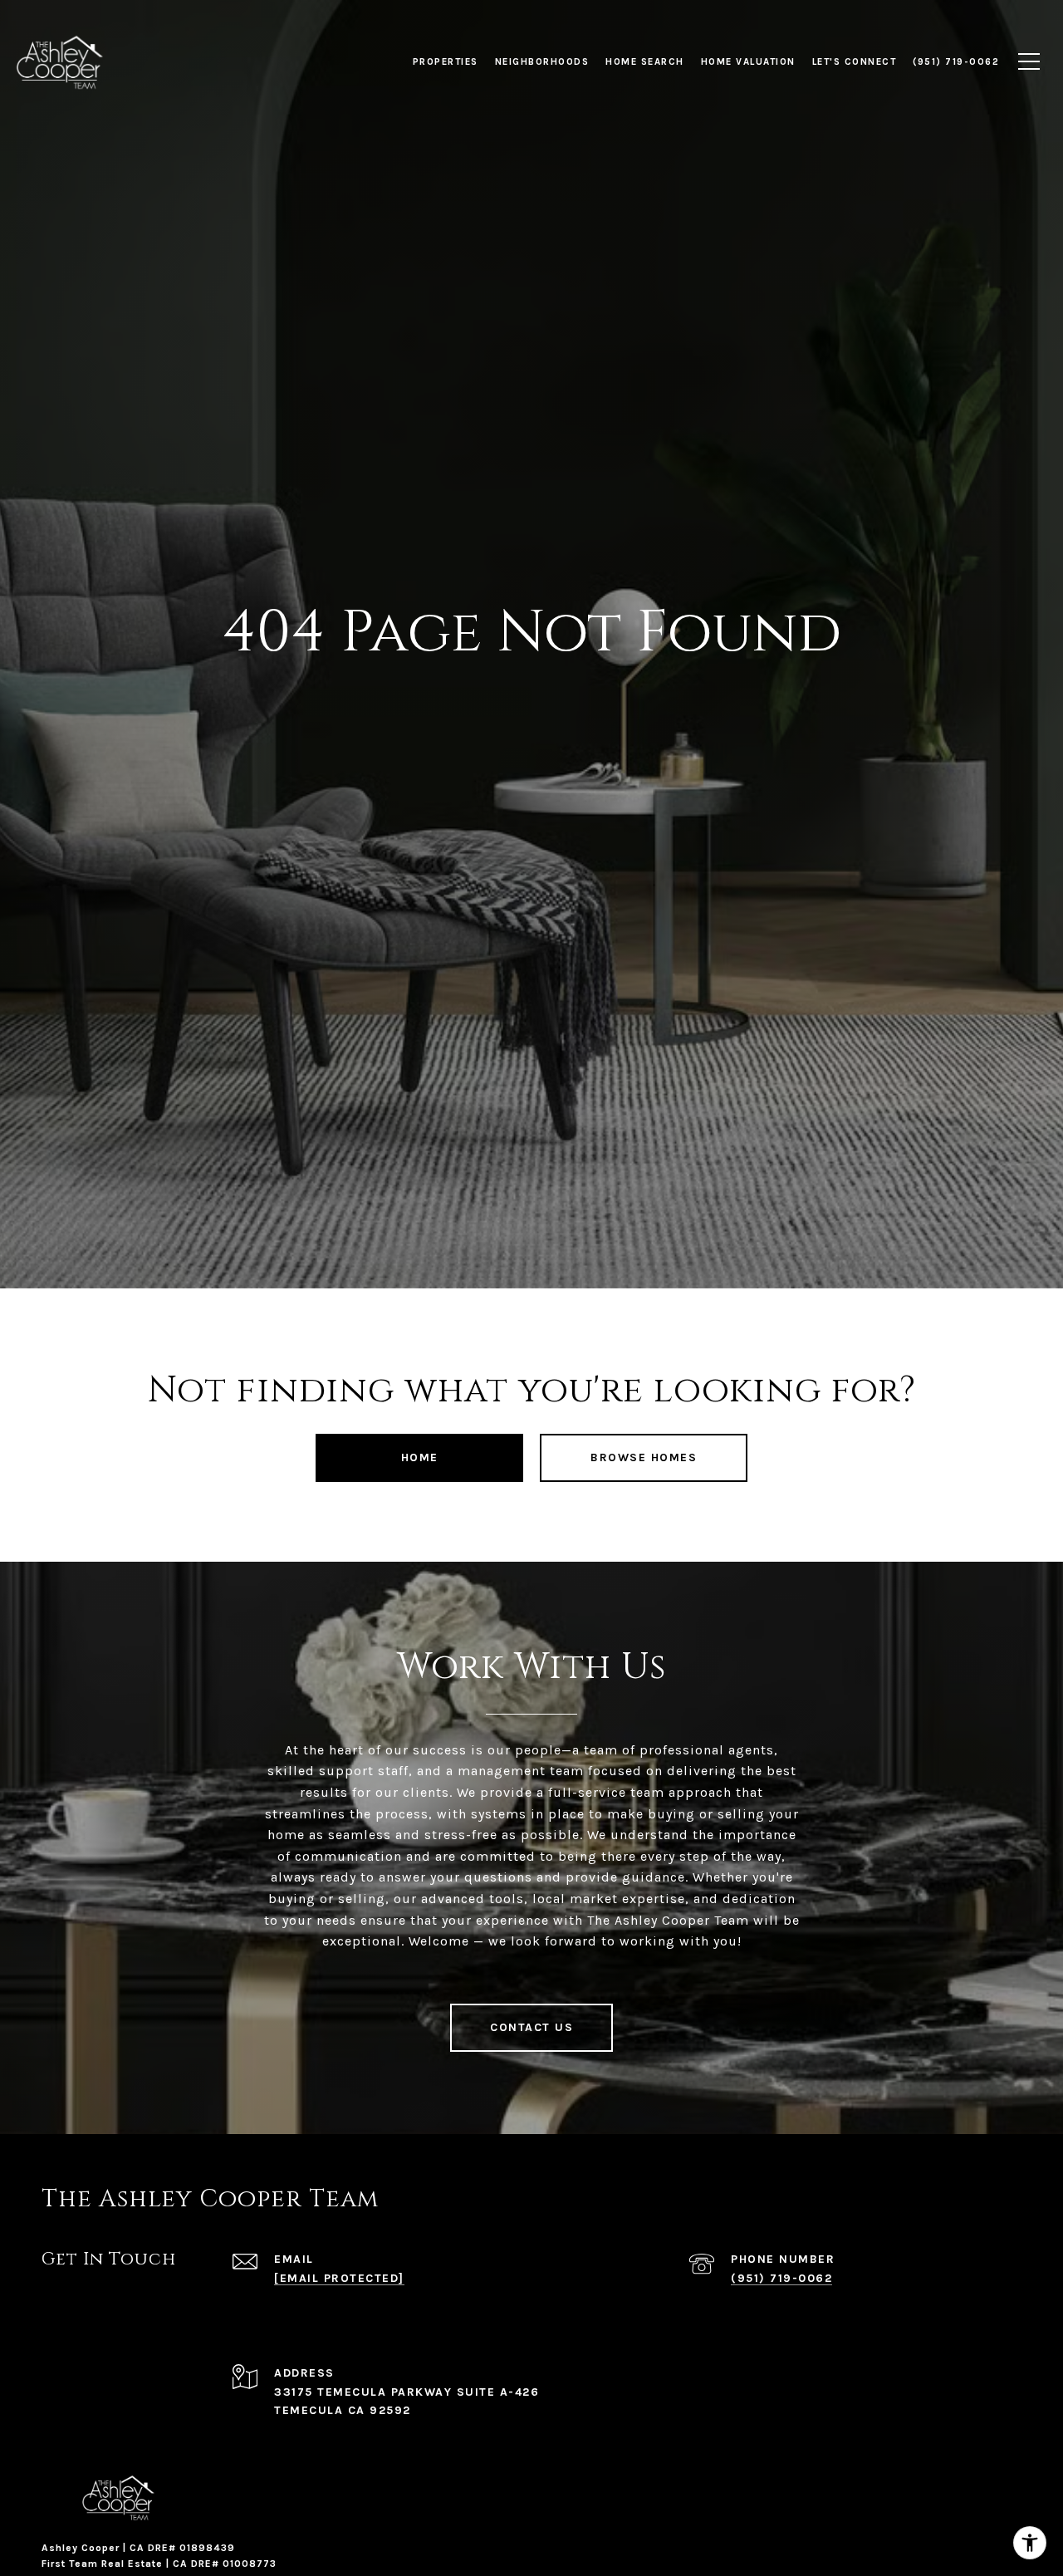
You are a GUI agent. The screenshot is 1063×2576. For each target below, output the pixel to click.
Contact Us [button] (531, 2027)
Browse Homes (644, 1457)
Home (420, 1457)
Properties (446, 61)
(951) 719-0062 (781, 2278)
